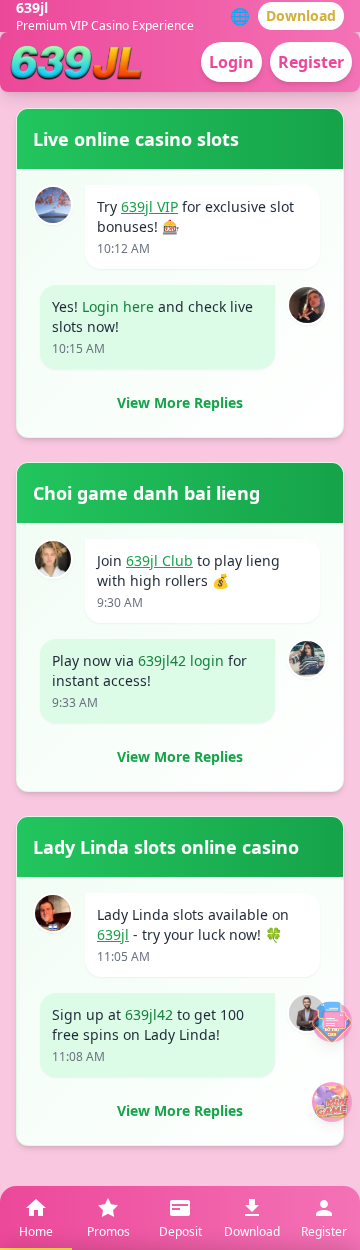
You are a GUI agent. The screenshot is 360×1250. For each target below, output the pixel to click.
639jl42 (149, 1014)
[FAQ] (332, 1021)
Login (231, 62)
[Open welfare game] (332, 1102)
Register (311, 62)
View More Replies (180, 402)
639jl (113, 934)
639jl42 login (181, 660)
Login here (118, 306)
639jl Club (159, 560)
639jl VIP (149, 206)
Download (301, 15)
